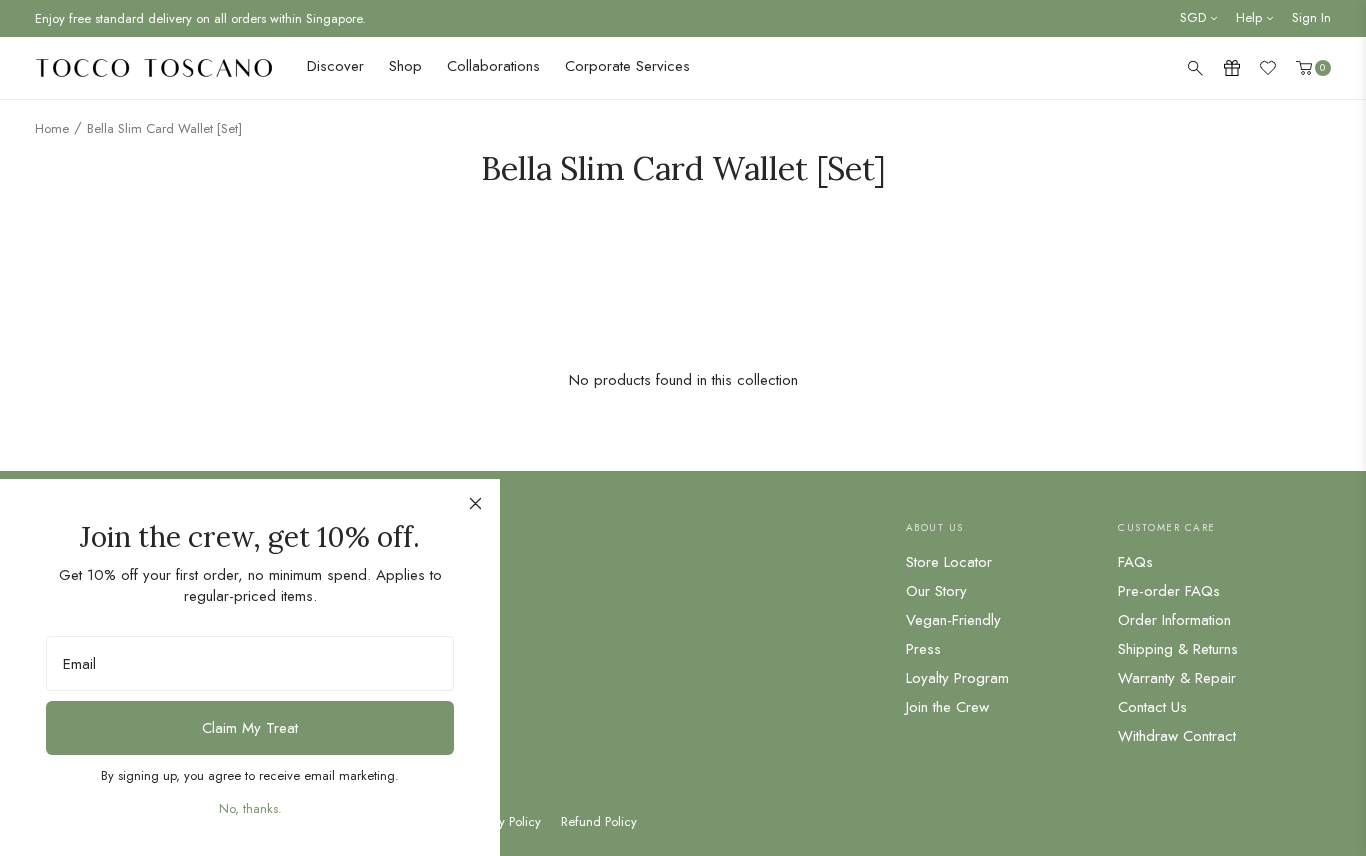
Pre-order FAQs (1169, 591)
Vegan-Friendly (953, 620)
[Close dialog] (475, 503)
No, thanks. (250, 808)
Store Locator (949, 562)
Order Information (1174, 620)
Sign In (1311, 17)
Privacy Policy (503, 822)
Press (923, 649)
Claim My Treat (250, 728)
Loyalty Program (957, 678)
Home (52, 128)
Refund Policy (599, 822)
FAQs (1135, 562)
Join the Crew (947, 707)
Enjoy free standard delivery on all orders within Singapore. (200, 17)
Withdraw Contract (1177, 736)
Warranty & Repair (1177, 678)
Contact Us (1152, 707)
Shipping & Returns (1178, 649)
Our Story (936, 591)
